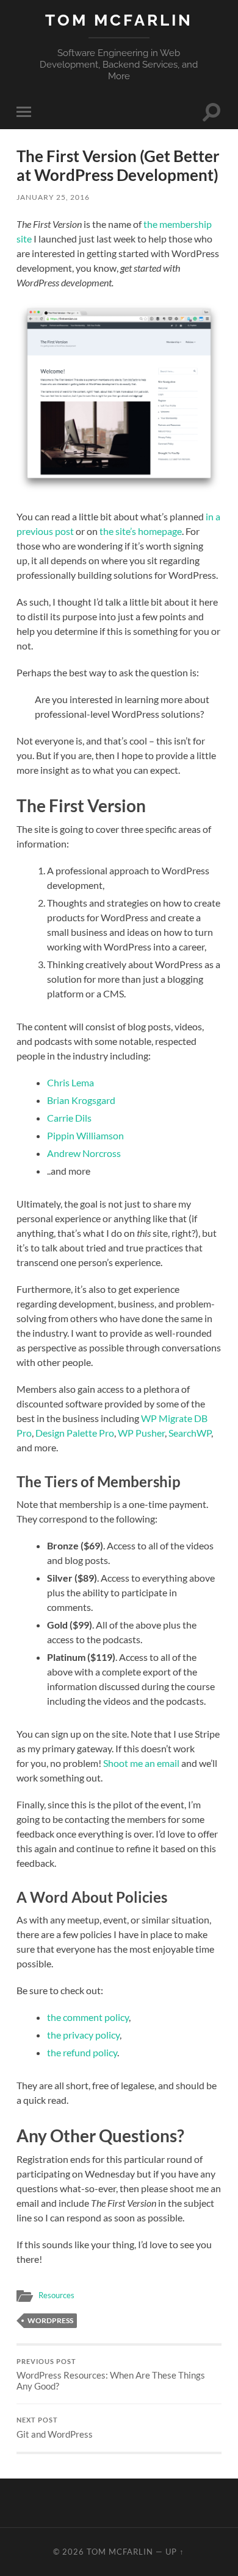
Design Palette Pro (75, 1433)
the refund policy (82, 2052)
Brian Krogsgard (81, 1100)
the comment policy (88, 2017)
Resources (56, 2295)
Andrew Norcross (84, 1153)
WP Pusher (141, 1433)
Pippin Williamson (85, 1135)
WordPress (50, 2320)
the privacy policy (83, 2035)
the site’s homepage (141, 531)
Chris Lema (70, 1082)
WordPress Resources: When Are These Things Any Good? (111, 2375)
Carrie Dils (69, 1118)
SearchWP (190, 1433)
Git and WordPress (55, 2428)
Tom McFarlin (119, 20)
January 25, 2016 (53, 197)
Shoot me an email (141, 1763)
